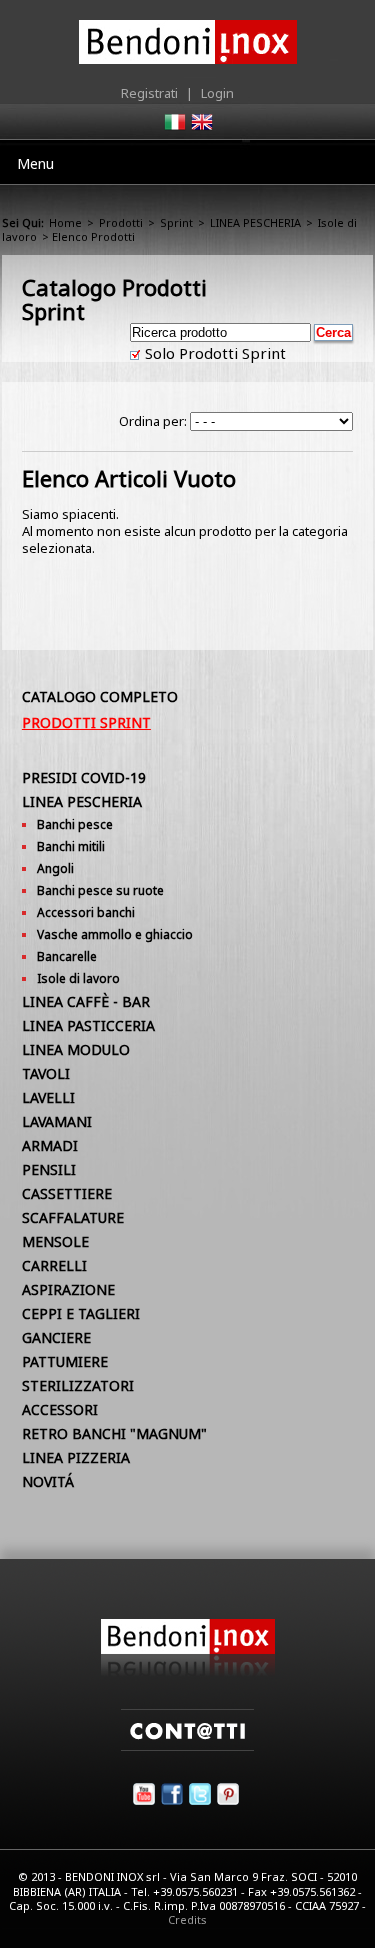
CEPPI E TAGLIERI (81, 1313)
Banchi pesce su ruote (100, 890)
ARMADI (50, 1145)
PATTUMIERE (65, 1361)
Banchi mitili (71, 846)
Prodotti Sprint (86, 722)
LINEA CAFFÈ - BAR (86, 1001)
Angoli (55, 868)
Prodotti (121, 222)
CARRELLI (54, 1265)
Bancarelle (67, 956)
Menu (35, 163)
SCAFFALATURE (73, 1217)
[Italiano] (174, 128)
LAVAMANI (57, 1121)
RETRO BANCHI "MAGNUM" (114, 1433)
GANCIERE (56, 1337)
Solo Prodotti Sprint (213, 353)
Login (217, 93)
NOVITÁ (48, 1481)
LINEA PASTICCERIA (88, 1025)
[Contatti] (187, 1746)
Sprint (176, 222)
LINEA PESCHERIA (255, 222)
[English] (201, 128)
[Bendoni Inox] (188, 1672)
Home (65, 222)
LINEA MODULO (76, 1049)
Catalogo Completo (100, 696)
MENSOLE (55, 1241)
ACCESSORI (60, 1409)
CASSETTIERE (67, 1193)
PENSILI (49, 1169)
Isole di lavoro (78, 978)
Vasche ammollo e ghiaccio (115, 934)
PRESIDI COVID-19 (84, 777)
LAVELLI (48, 1097)
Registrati (149, 93)
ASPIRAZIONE (68, 1289)
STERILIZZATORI (78, 1385)
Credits (187, 1919)
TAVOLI (46, 1073)
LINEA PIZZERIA (76, 1457)
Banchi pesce (75, 824)
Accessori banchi (86, 912)
